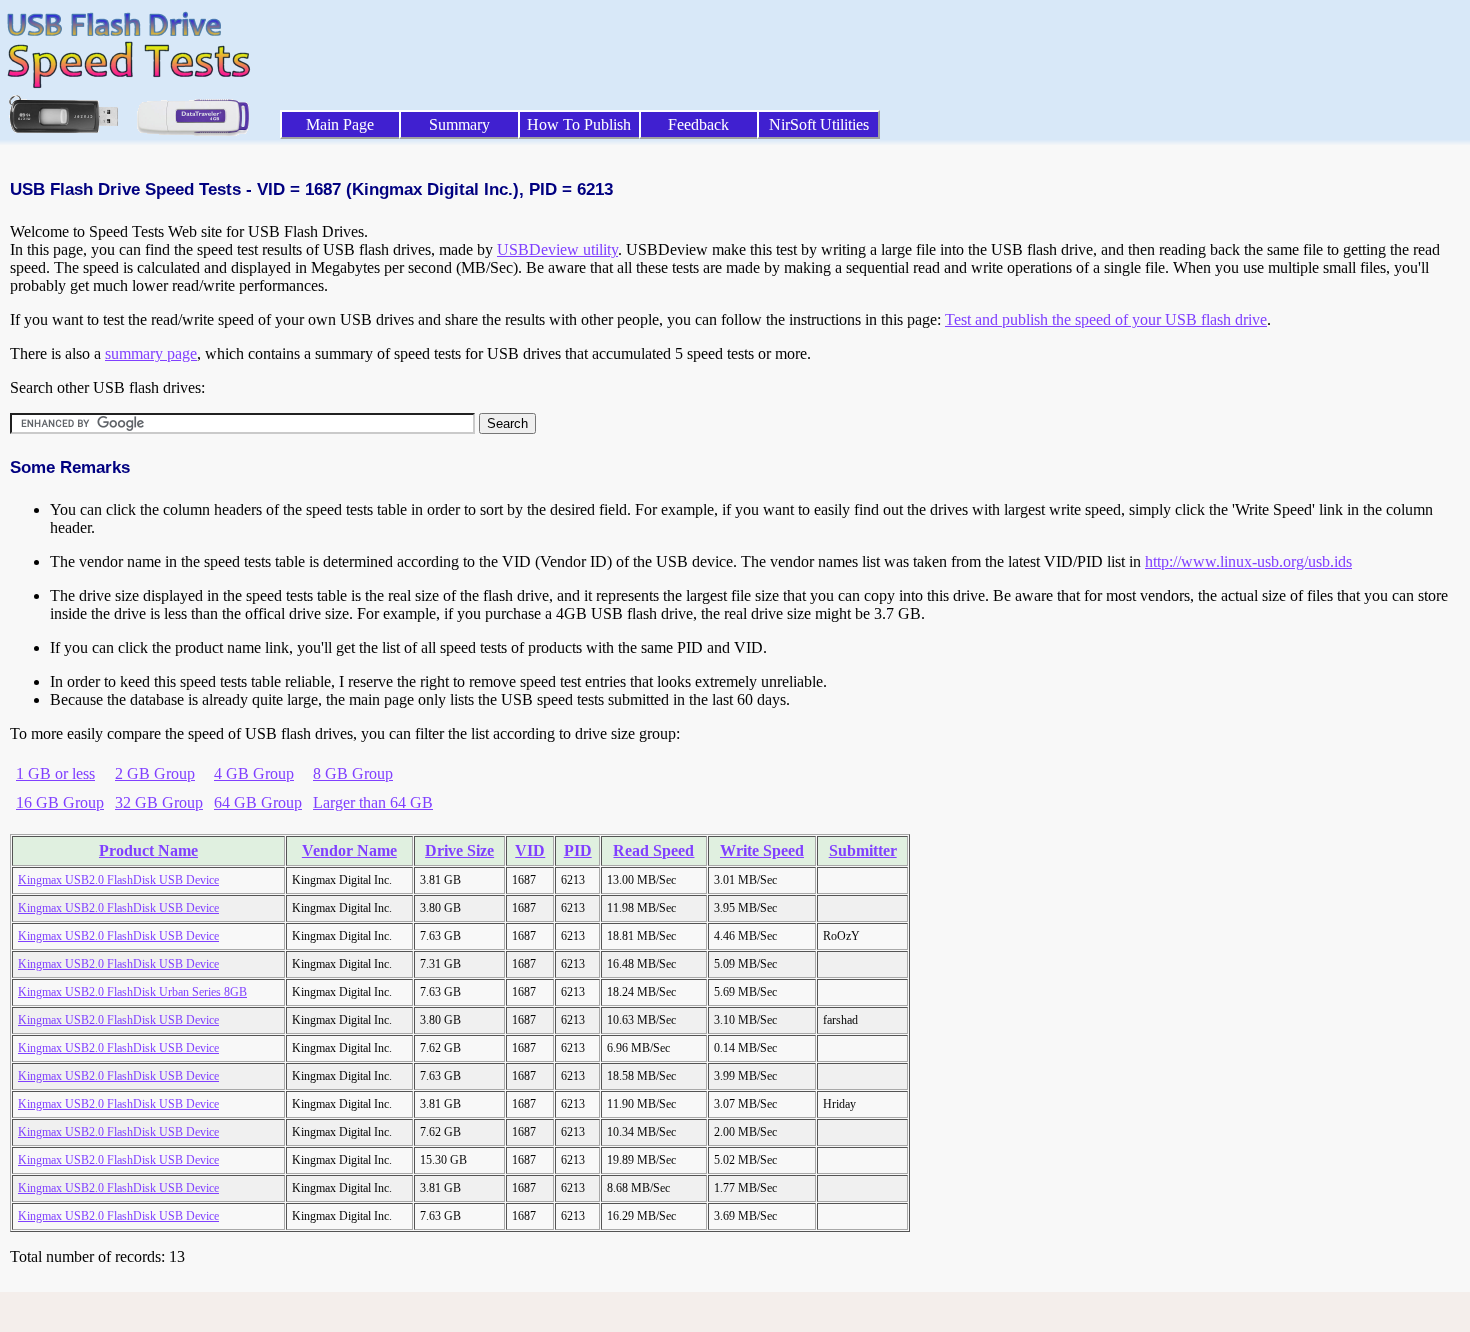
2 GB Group (155, 773)
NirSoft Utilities (819, 124)
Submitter (863, 850)
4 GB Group (254, 773)
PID (578, 850)
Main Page (340, 124)
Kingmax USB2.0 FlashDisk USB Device (118, 880)
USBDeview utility (557, 249)
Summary (459, 124)
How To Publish (579, 124)
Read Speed (653, 850)
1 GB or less (55, 773)
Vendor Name (349, 850)
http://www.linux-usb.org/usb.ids (1248, 561)
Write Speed (762, 850)
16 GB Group (60, 802)
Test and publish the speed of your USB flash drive (1106, 319)
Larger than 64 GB (373, 802)
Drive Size (459, 850)
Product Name (148, 850)
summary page (151, 353)
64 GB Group (258, 802)
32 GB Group (159, 802)
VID (530, 850)
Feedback (698, 124)
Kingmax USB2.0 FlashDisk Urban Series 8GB (132, 992)
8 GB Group (353, 773)
